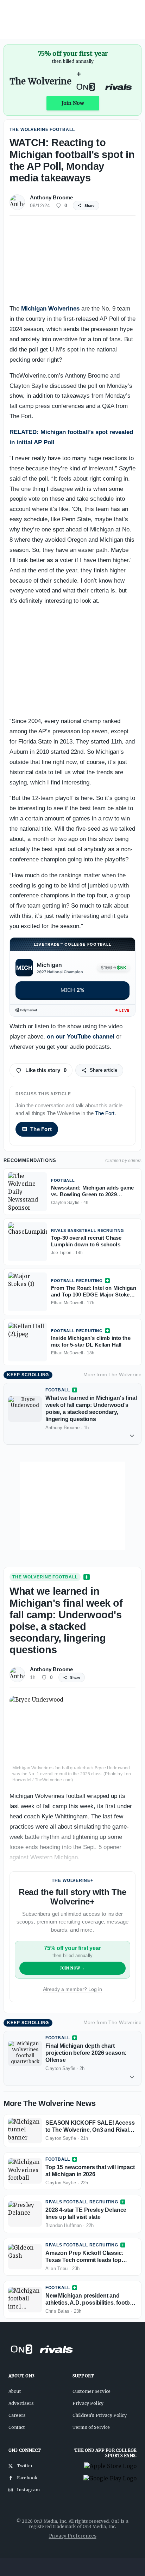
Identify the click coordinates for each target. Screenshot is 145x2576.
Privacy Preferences (73, 2536)
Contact (17, 2427)
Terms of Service (91, 2427)
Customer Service (92, 2391)
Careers (17, 2415)
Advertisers (21, 2403)
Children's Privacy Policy (100, 2415)
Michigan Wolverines (50, 309)
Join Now (73, 103)
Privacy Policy (88, 2403)
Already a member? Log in (72, 1989)
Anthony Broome (51, 197)
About (15, 2391)
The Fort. (105, 1113)
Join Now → (73, 1968)
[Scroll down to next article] (132, 1436)
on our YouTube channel (81, 1037)
